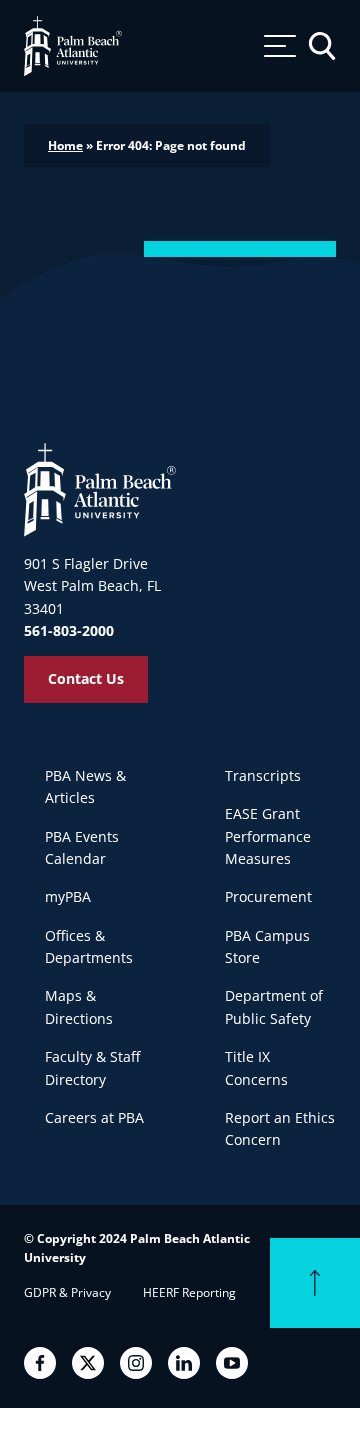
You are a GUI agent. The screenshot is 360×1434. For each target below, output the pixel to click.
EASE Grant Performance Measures (268, 836)
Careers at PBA (94, 1117)
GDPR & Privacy (67, 1292)
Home (65, 145)
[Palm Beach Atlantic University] (100, 489)
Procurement (268, 896)
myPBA (68, 896)
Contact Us (86, 678)
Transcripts (263, 775)
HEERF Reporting (189, 1292)
